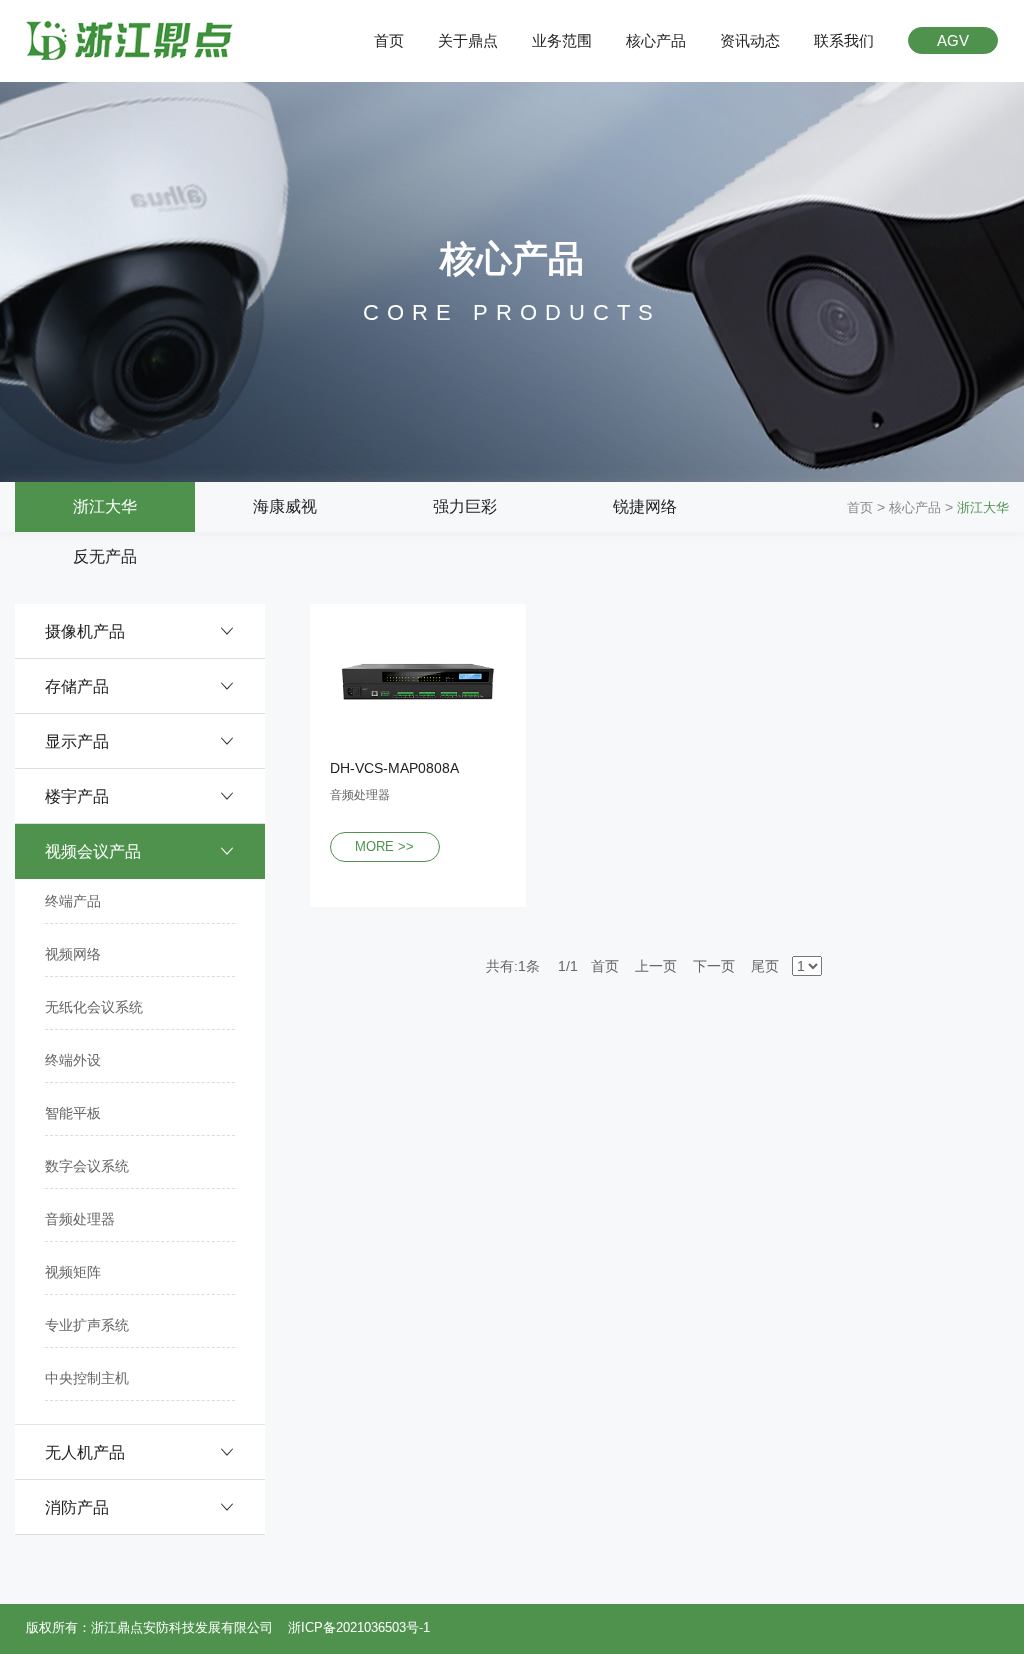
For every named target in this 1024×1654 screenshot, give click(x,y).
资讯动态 (750, 40)
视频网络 (73, 954)
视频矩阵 (73, 1272)
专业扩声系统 (87, 1325)
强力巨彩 (465, 506)
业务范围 (562, 40)
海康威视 (285, 506)
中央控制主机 (87, 1378)
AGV (953, 40)
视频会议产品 (93, 851)
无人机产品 (85, 1452)
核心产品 (656, 40)
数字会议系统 (87, 1166)
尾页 (765, 966)
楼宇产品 (77, 796)
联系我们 (844, 40)
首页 (389, 40)
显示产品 (77, 741)
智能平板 (73, 1113)
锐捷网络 (645, 506)
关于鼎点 (468, 40)
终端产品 (73, 901)
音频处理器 (80, 1219)
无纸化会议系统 (94, 1007)
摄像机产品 (85, 631)
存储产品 (77, 686)
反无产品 (105, 556)
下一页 (714, 966)
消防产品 (77, 1507)
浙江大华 (105, 506)
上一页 (656, 966)
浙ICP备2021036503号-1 (359, 1627)
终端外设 (73, 1060)
